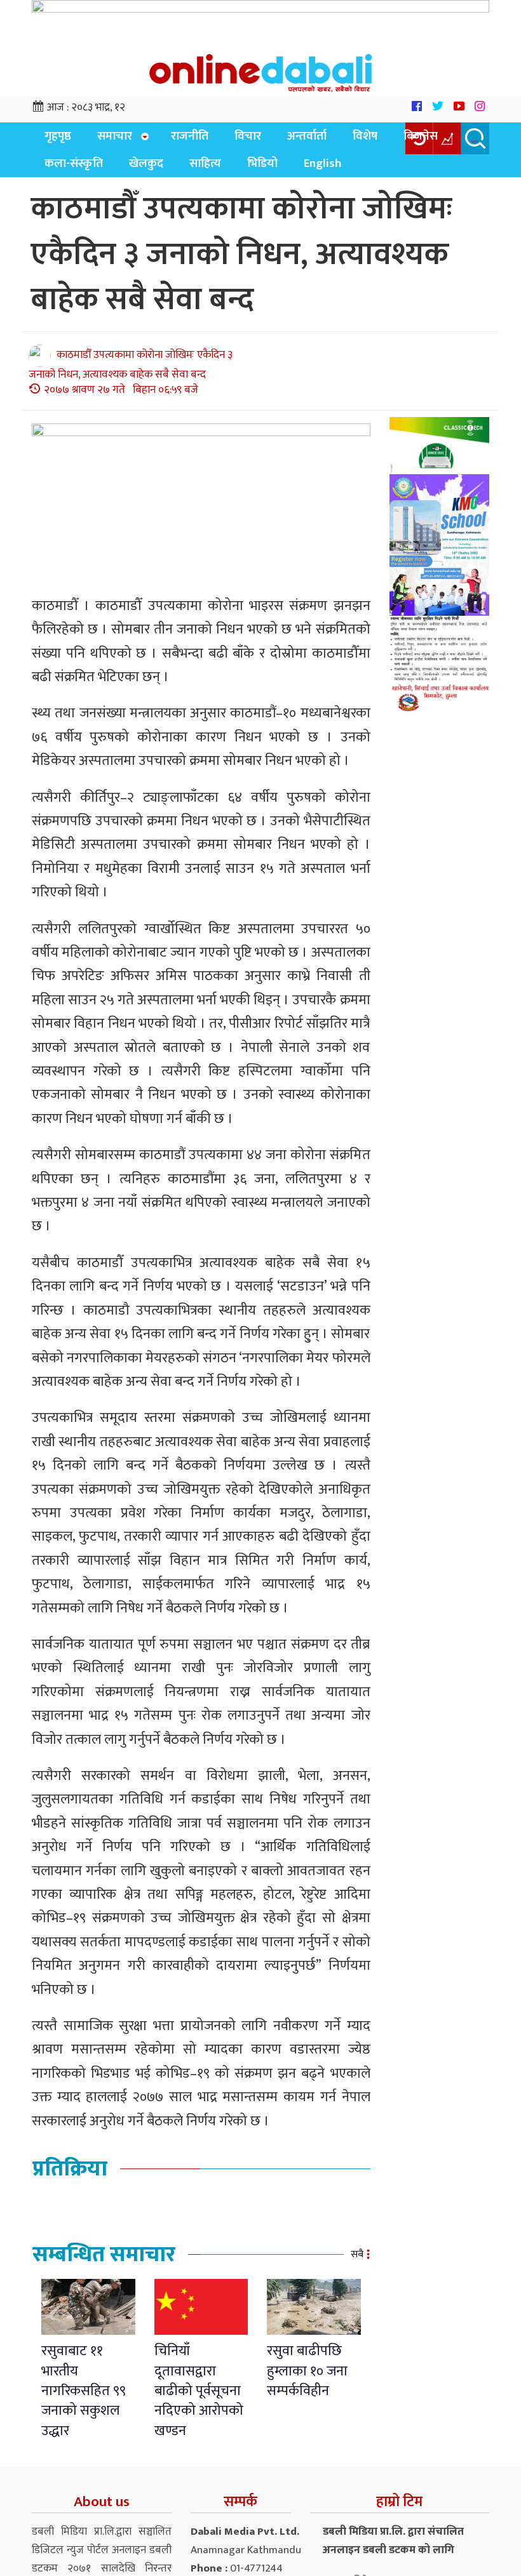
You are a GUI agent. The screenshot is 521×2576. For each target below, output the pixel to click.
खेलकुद (58, 172)
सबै (357, 2263)
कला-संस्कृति (440, 140)
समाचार (103, 140)
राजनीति (174, 140)
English (212, 172)
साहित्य (109, 172)
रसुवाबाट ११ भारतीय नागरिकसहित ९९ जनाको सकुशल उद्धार (84, 2400)
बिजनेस (375, 140)
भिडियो (159, 172)
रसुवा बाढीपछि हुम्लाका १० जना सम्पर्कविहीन (307, 2380)
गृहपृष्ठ (54, 140)
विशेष (327, 140)
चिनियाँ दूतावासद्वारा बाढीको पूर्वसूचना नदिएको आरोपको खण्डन (199, 2400)
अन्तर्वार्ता (276, 140)
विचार (225, 140)
